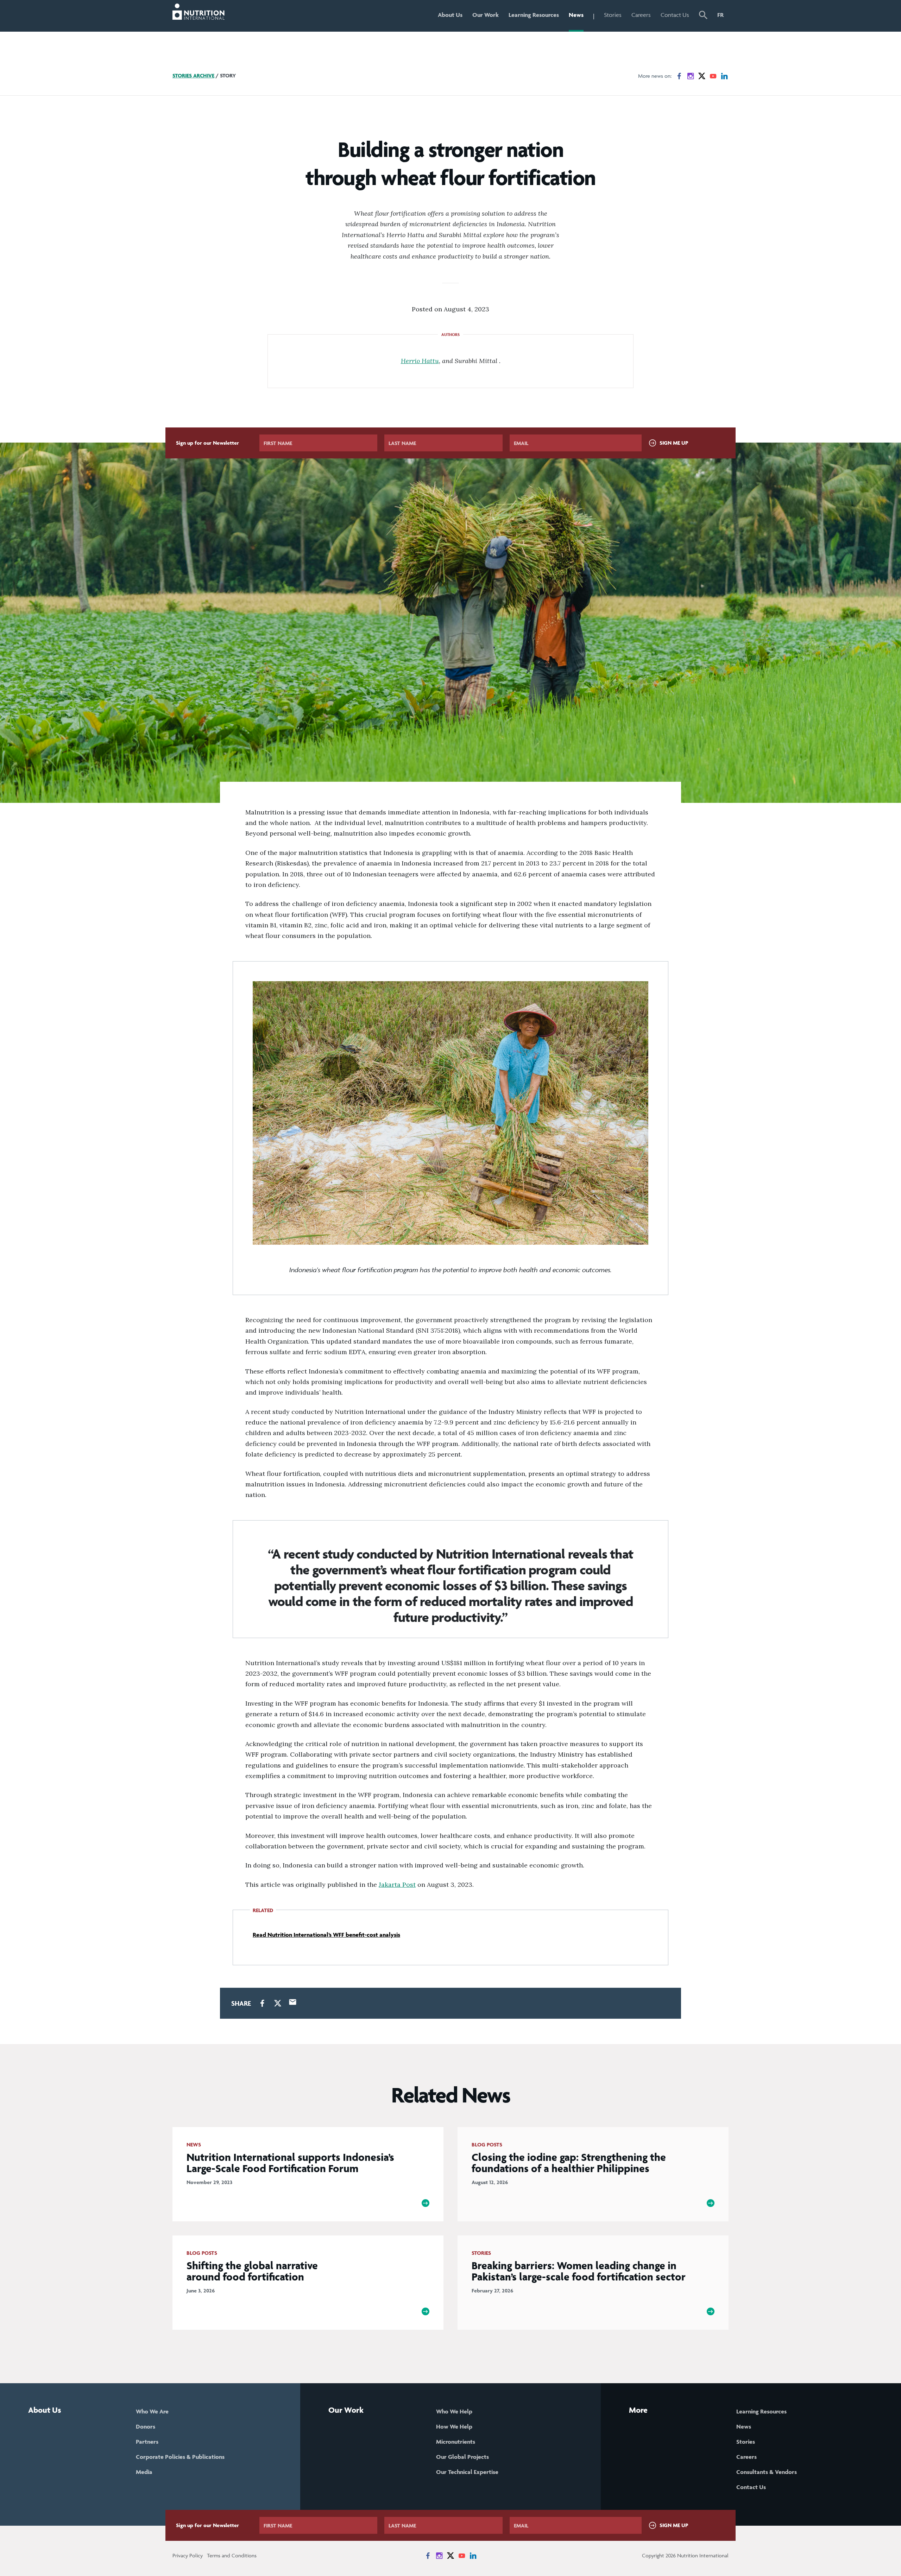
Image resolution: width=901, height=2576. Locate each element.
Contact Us (675, 15)
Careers (641, 15)
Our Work (486, 15)
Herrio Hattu (420, 361)
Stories (613, 15)
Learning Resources (534, 15)
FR (720, 15)
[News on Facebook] (679, 76)
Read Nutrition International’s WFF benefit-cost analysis (326, 1935)
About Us (450, 15)
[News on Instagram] (691, 76)
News (576, 15)
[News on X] (702, 76)
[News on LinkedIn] (724, 76)
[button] (703, 16)
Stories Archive (193, 75)
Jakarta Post (397, 1885)
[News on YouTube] (713, 76)
